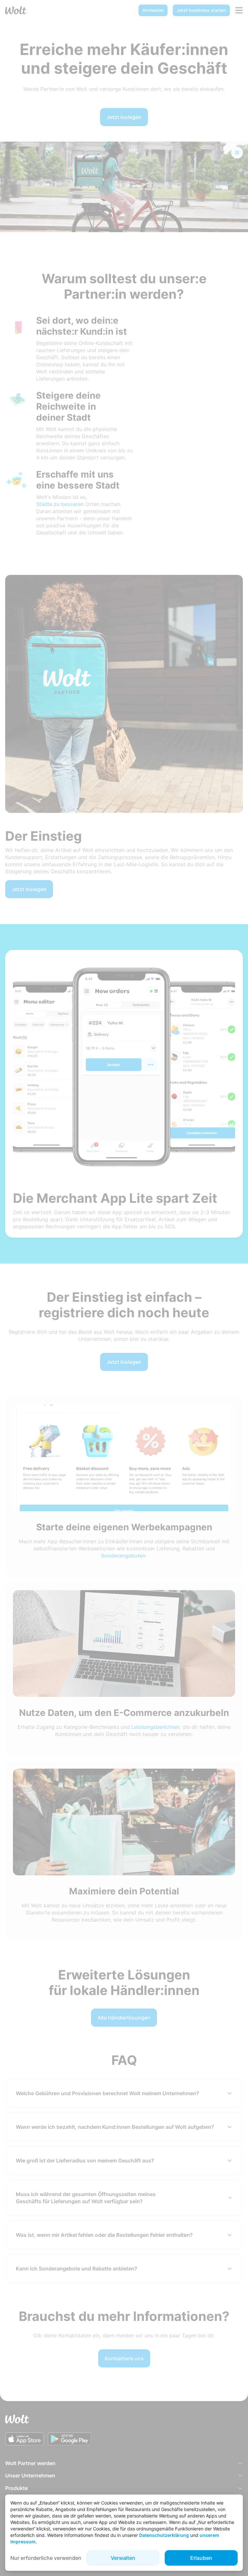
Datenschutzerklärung (164, 2535)
